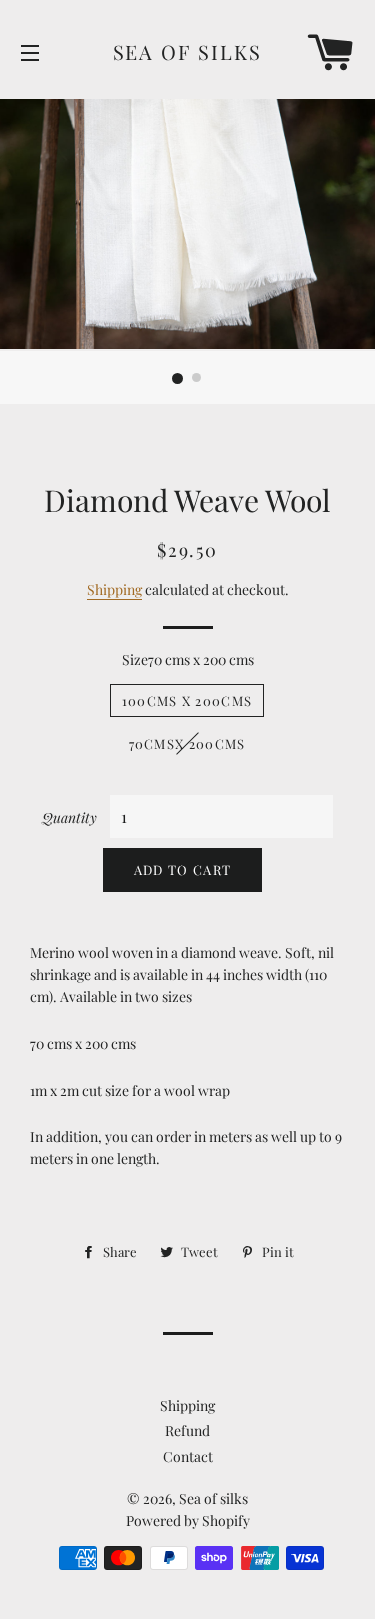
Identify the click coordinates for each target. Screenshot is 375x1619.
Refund (187, 1430)
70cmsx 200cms (187, 743)
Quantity (69, 817)
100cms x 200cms (187, 700)
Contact (188, 1456)
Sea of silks (188, 51)
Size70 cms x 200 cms (188, 659)
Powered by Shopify (188, 1520)
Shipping (114, 589)
